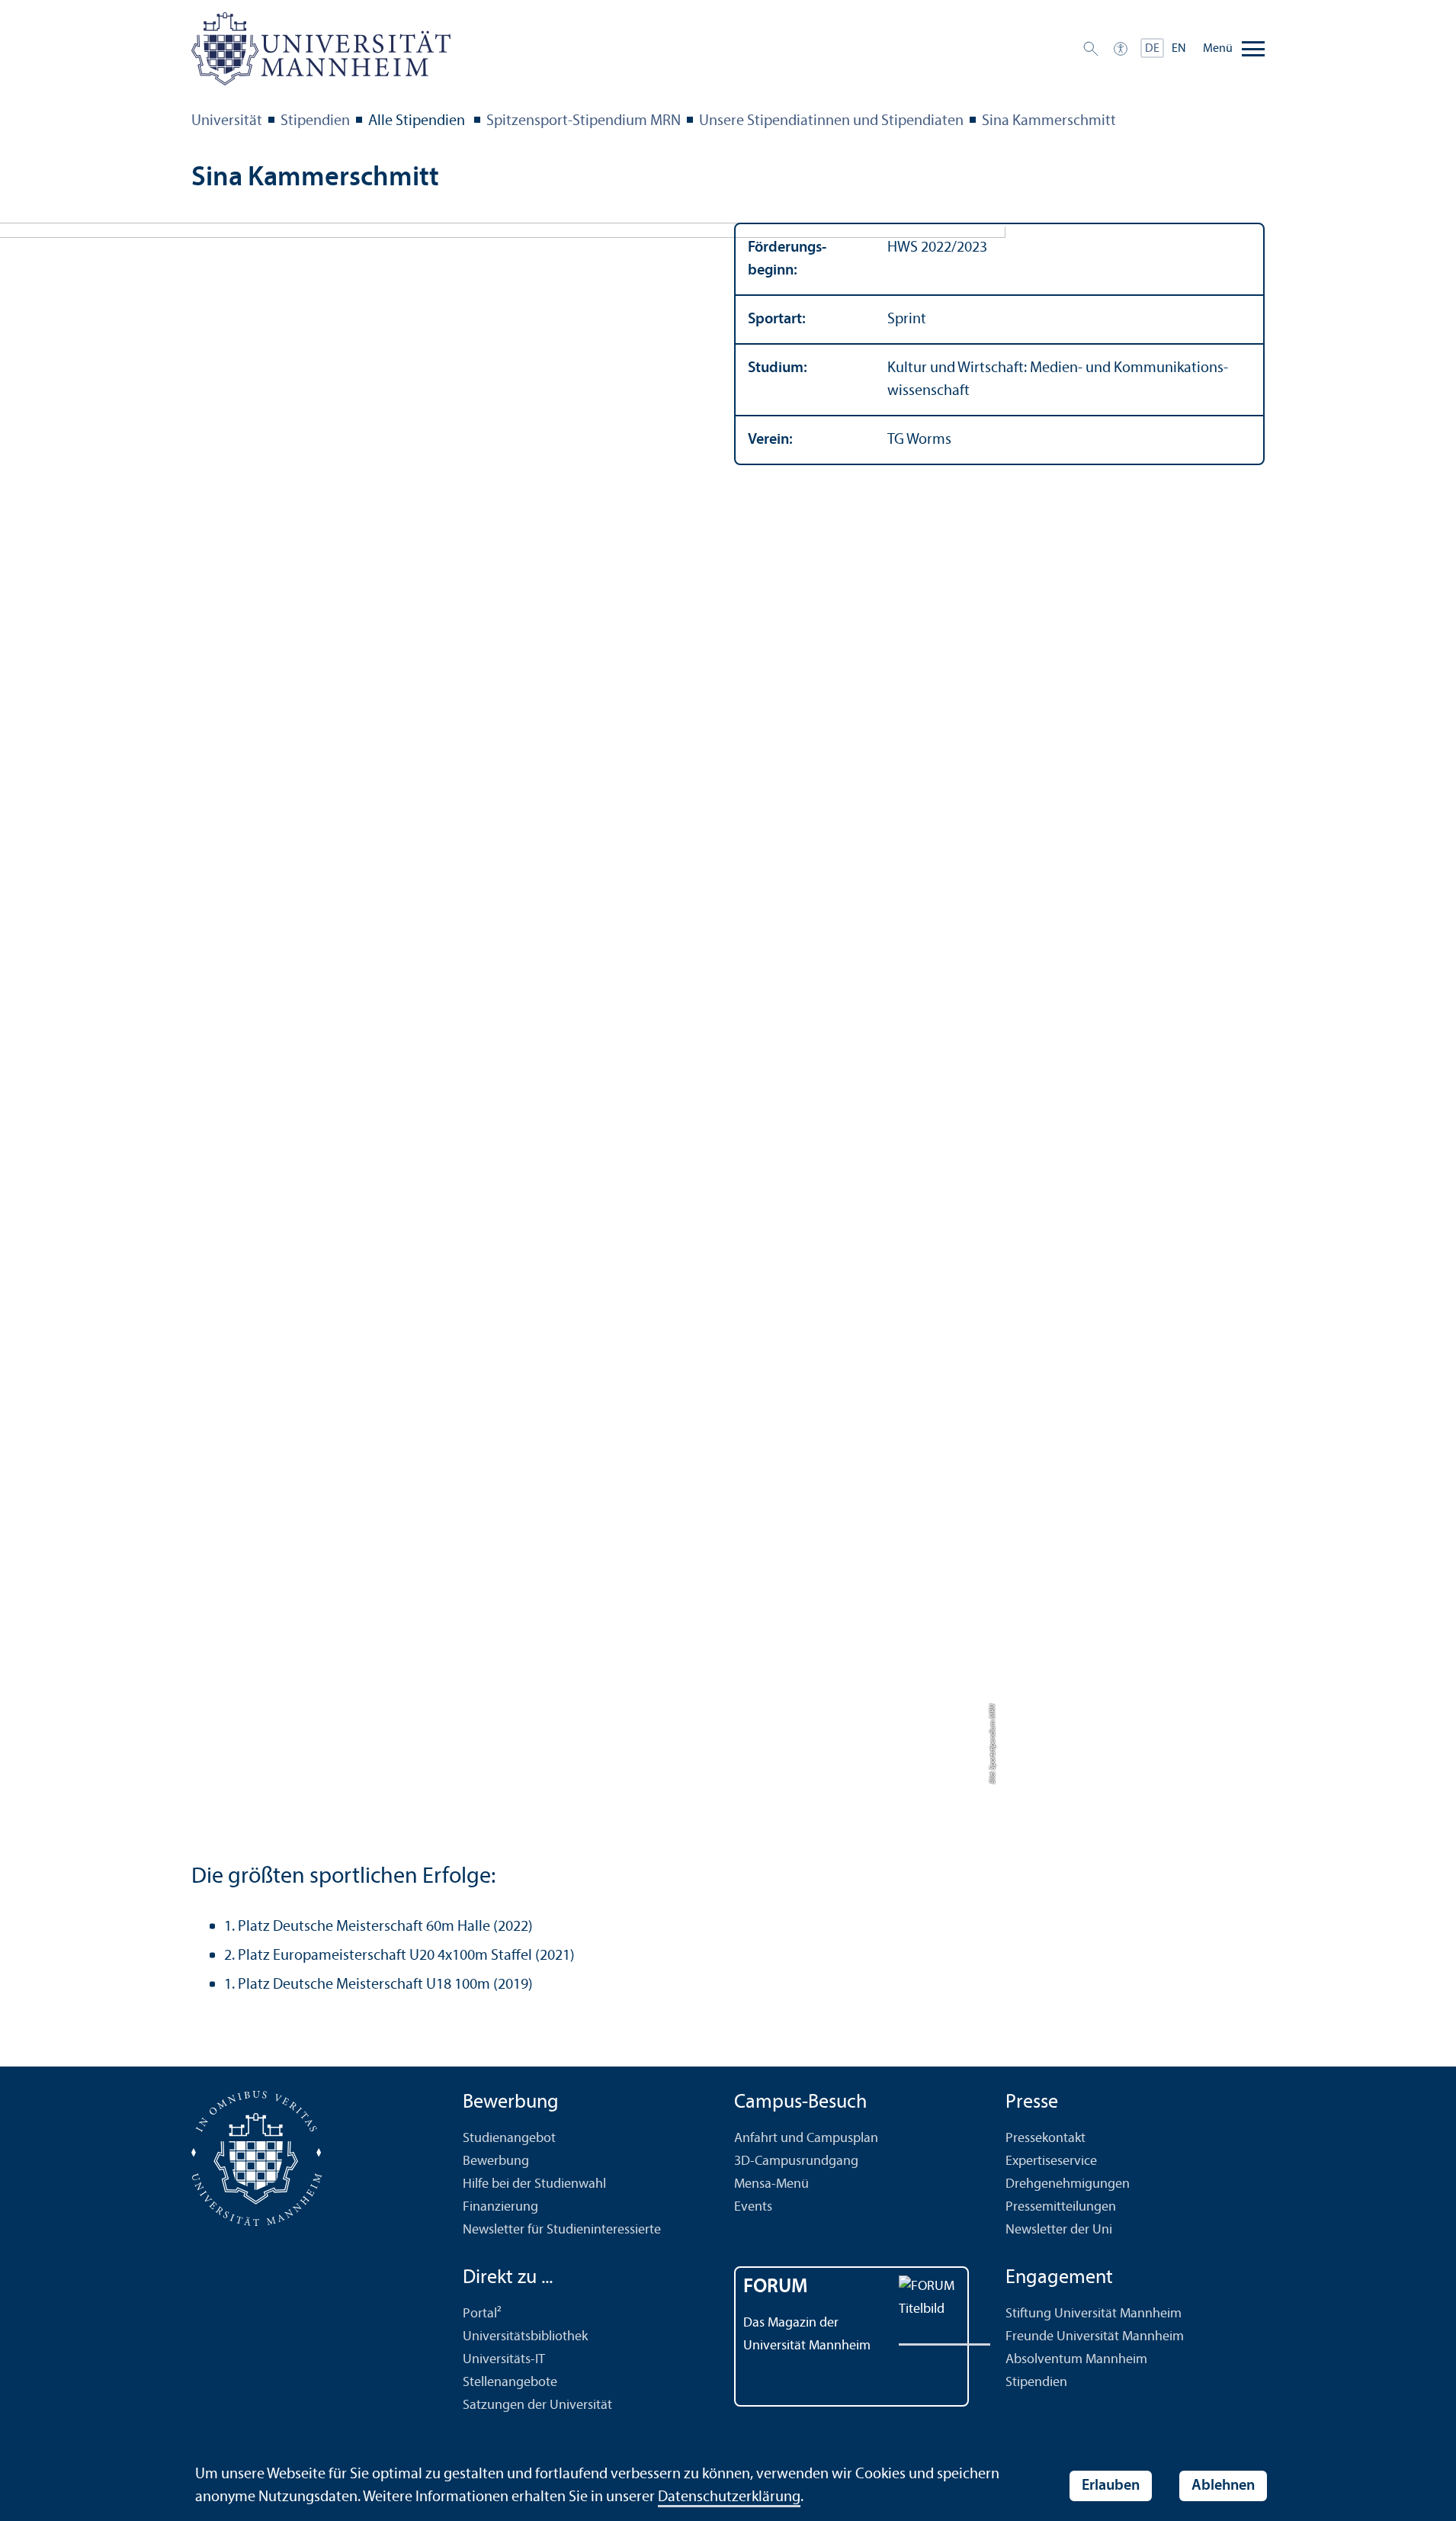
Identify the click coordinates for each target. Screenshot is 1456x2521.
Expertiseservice (1051, 2161)
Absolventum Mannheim (1076, 2360)
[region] (999, 344)
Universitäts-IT (504, 2360)
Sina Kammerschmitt (1049, 121)
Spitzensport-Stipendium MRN (584, 121)
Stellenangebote (510, 2383)
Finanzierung (500, 2207)
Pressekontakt (1045, 2139)
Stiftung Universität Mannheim (1094, 2314)
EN (1179, 49)
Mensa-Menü (771, 2184)
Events (753, 2207)
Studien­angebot (509, 2139)
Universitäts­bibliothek (525, 2337)
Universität (227, 121)
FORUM (776, 2287)
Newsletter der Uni (1059, 2230)
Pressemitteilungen (1061, 2207)
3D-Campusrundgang (796, 2161)
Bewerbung (496, 2161)
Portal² (482, 2314)
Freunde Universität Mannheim (1095, 2337)
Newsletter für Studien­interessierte (562, 2230)
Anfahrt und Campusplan (806, 2139)
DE (1152, 49)
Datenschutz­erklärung (729, 2497)
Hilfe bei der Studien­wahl (534, 2184)
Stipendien (315, 121)
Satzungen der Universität (537, 2405)
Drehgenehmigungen (1068, 2184)
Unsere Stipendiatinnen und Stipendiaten (831, 121)
